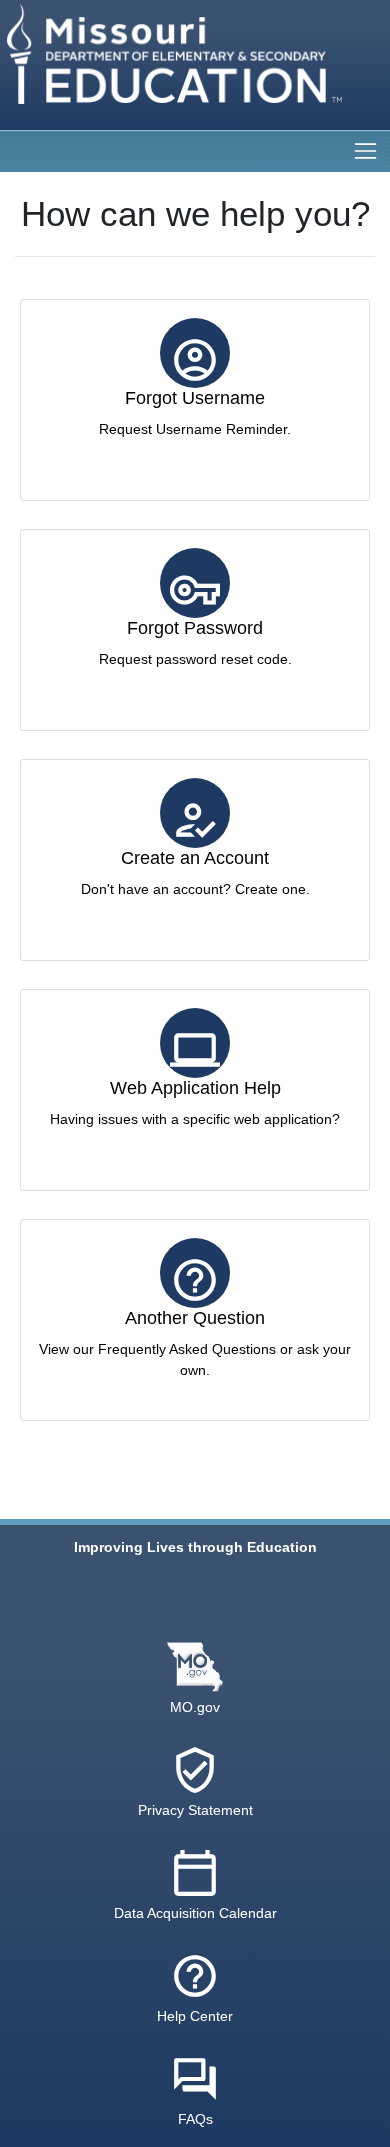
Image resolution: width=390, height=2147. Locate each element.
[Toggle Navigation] (365, 150)
